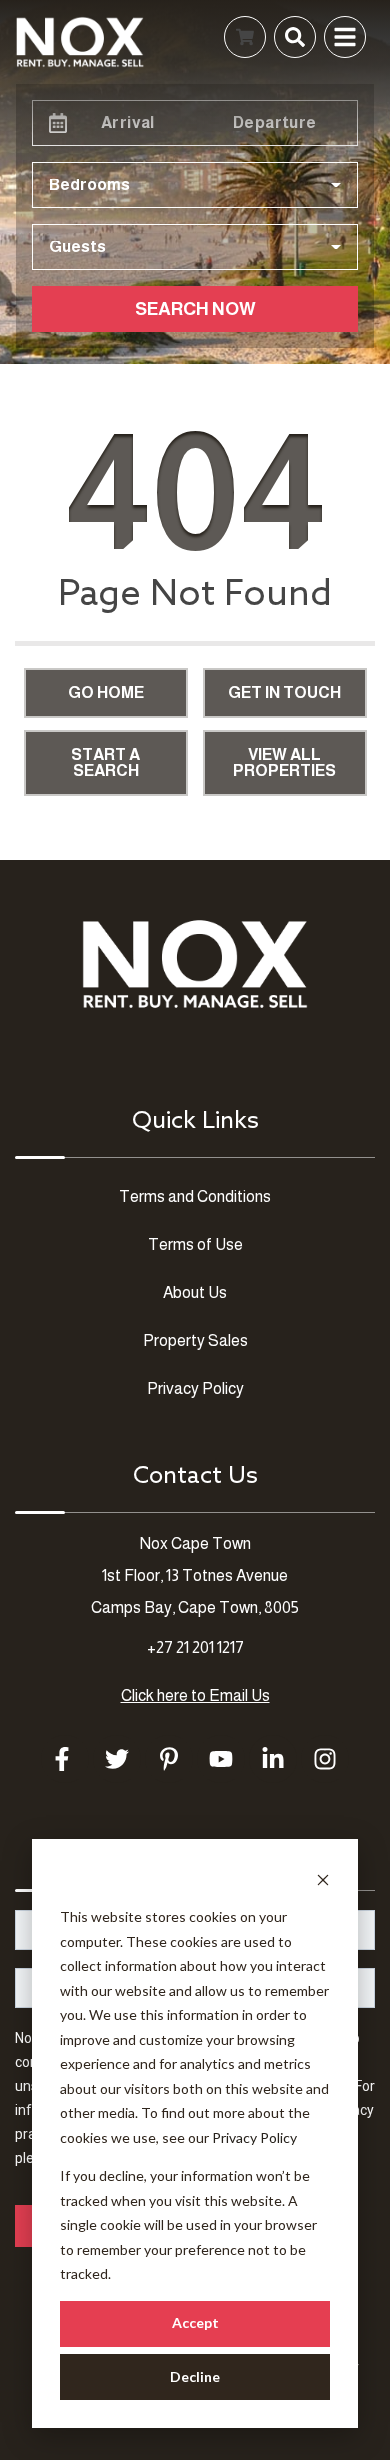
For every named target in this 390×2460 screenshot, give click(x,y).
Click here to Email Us (195, 1695)
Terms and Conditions (195, 1196)
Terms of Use (195, 1244)
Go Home (106, 692)
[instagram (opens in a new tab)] (325, 1759)
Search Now (195, 309)
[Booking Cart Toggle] (245, 37)
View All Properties (284, 762)
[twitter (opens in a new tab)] (117, 1759)
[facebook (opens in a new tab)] (65, 1759)
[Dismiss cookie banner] (323, 1879)
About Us (195, 1292)
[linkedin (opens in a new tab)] (273, 1759)
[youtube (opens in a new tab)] (221, 1759)
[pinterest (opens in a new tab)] (169, 1759)
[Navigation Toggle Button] (345, 37)
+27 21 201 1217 (195, 1647)
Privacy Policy (254, 2137)
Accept (195, 2322)
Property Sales (195, 1340)
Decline (195, 2376)
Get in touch (284, 692)
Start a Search (105, 762)
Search (114, 36)
